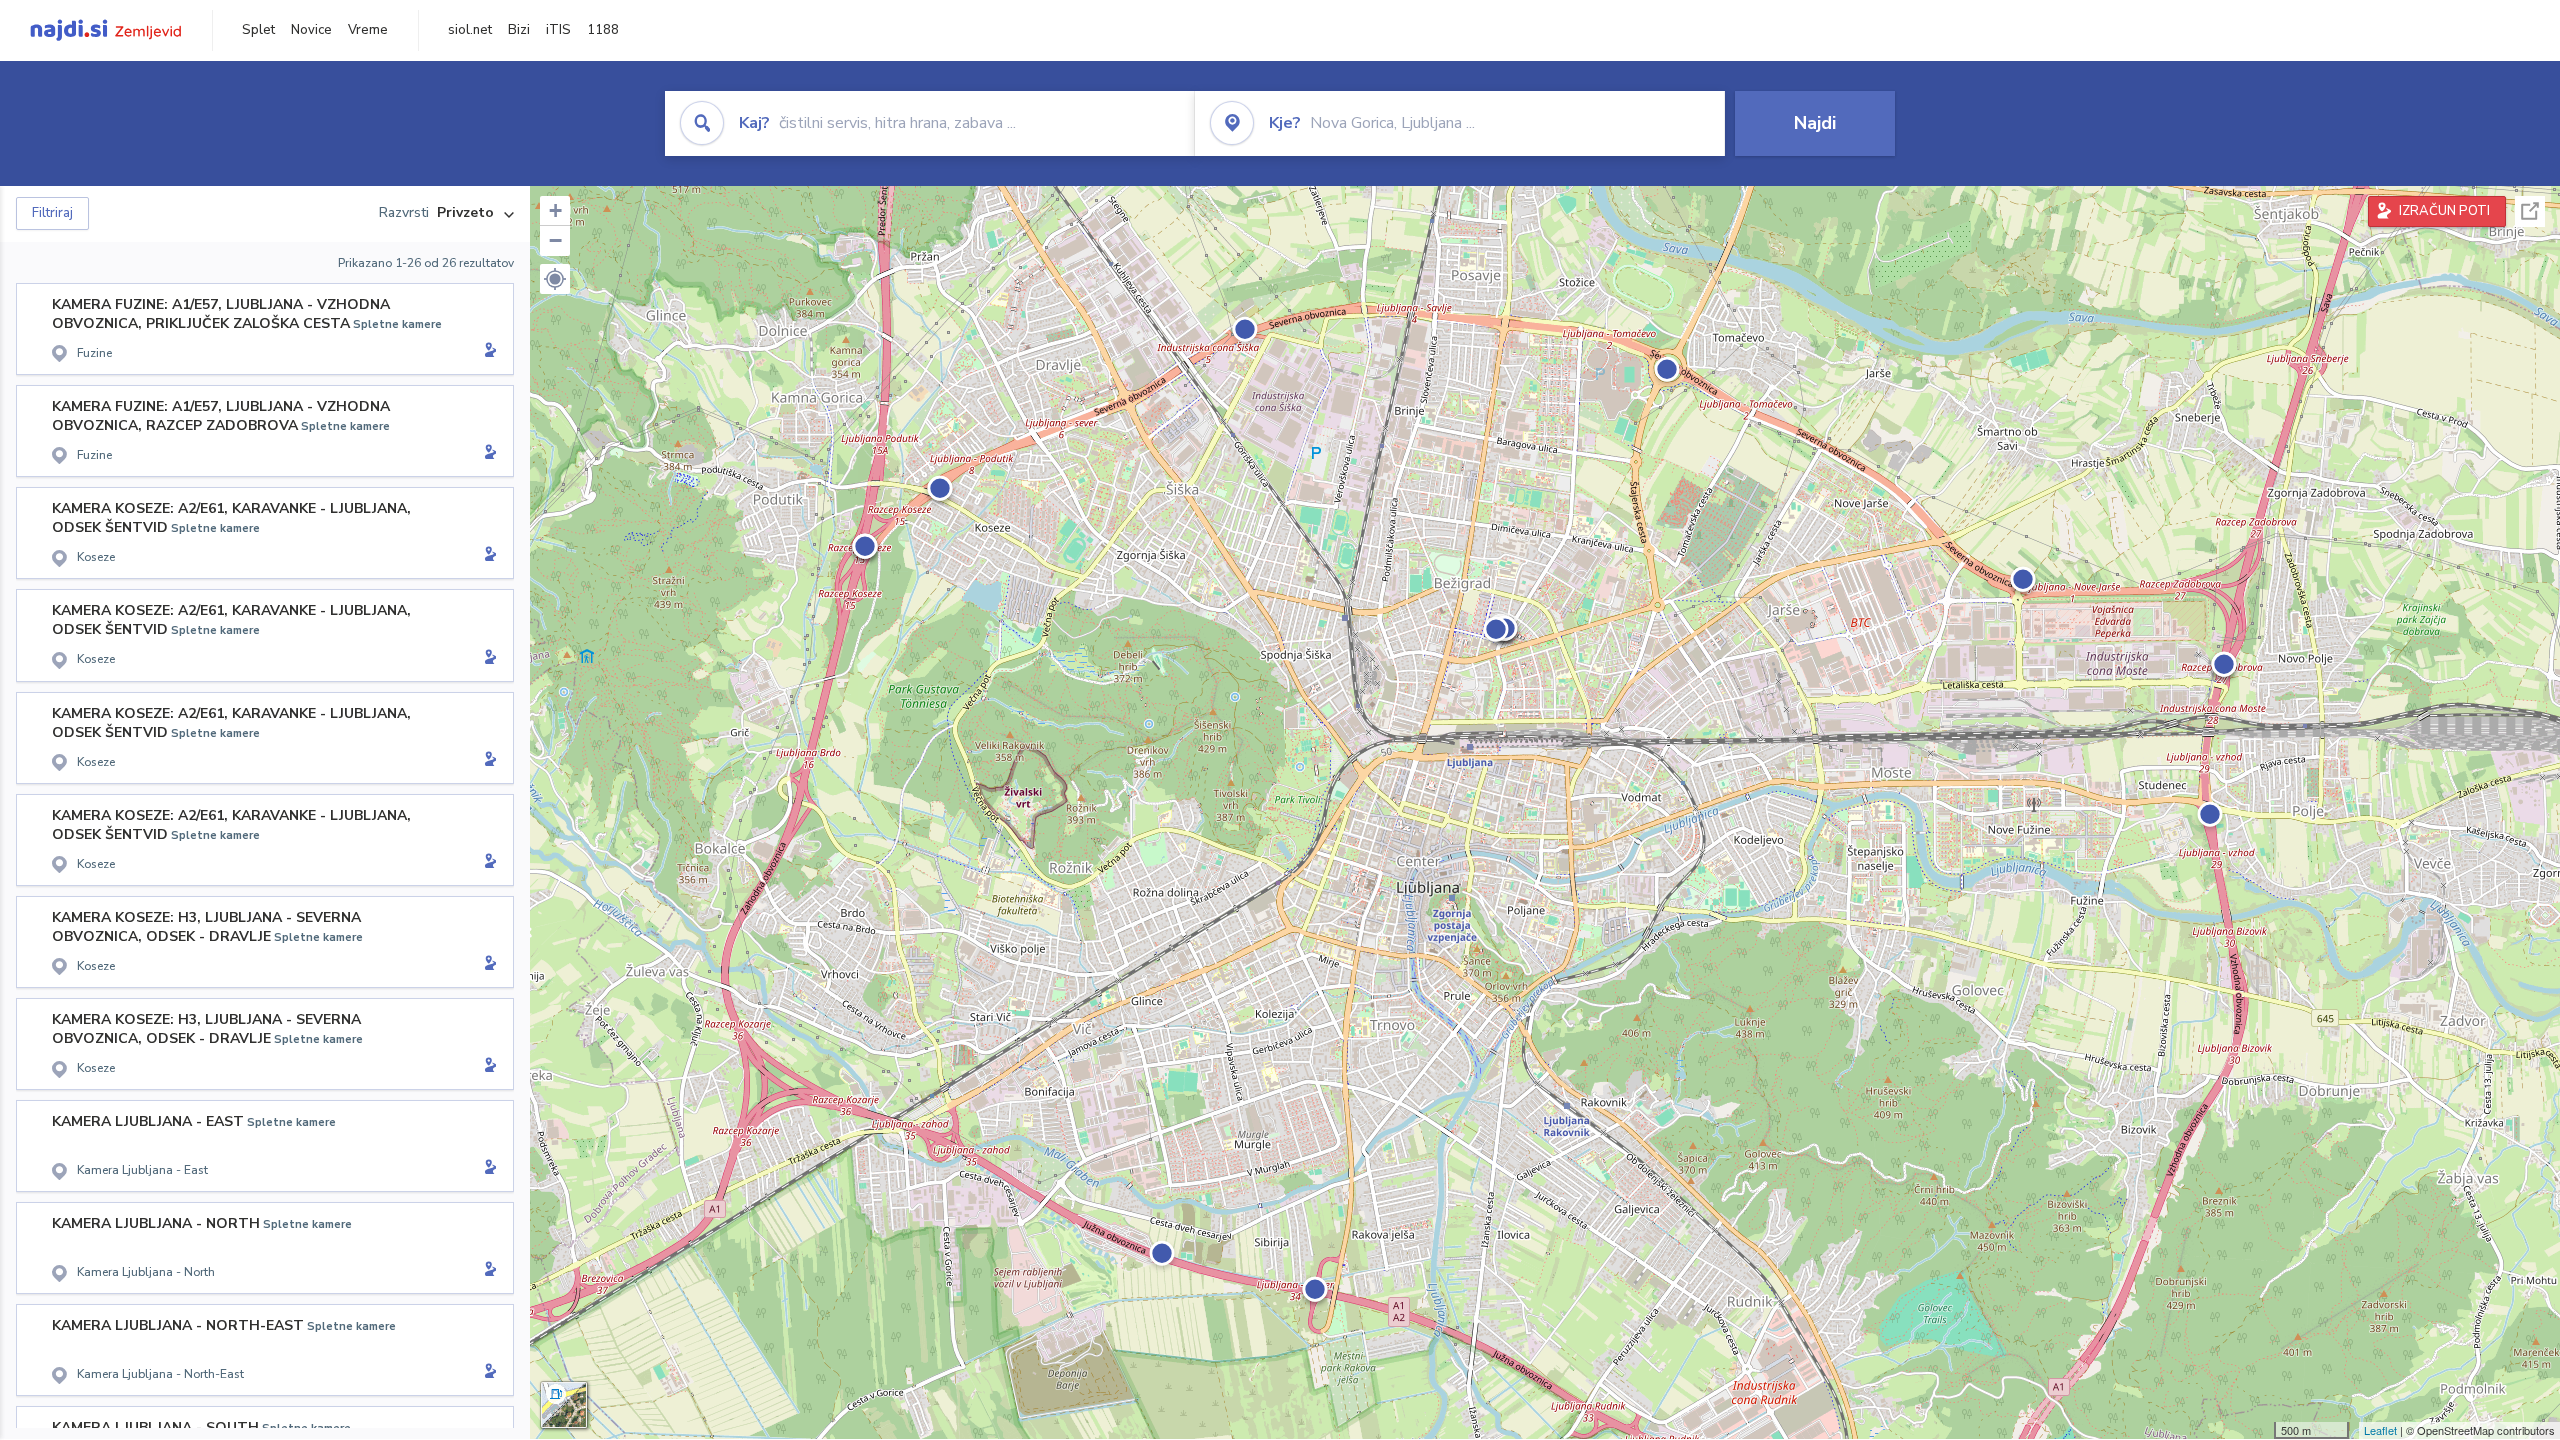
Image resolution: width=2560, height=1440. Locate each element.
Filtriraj (52, 213)
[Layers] (564, 1405)
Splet (258, 30)
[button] (555, 279)
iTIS (558, 30)
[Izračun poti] (487, 352)
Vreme (368, 30)
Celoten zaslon (2530, 211)
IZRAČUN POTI (2444, 211)
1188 (603, 30)
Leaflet (2380, 1430)
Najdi (1815, 123)
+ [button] (555, 210)
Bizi (519, 30)
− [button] (555, 240)
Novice (311, 30)
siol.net (470, 30)
